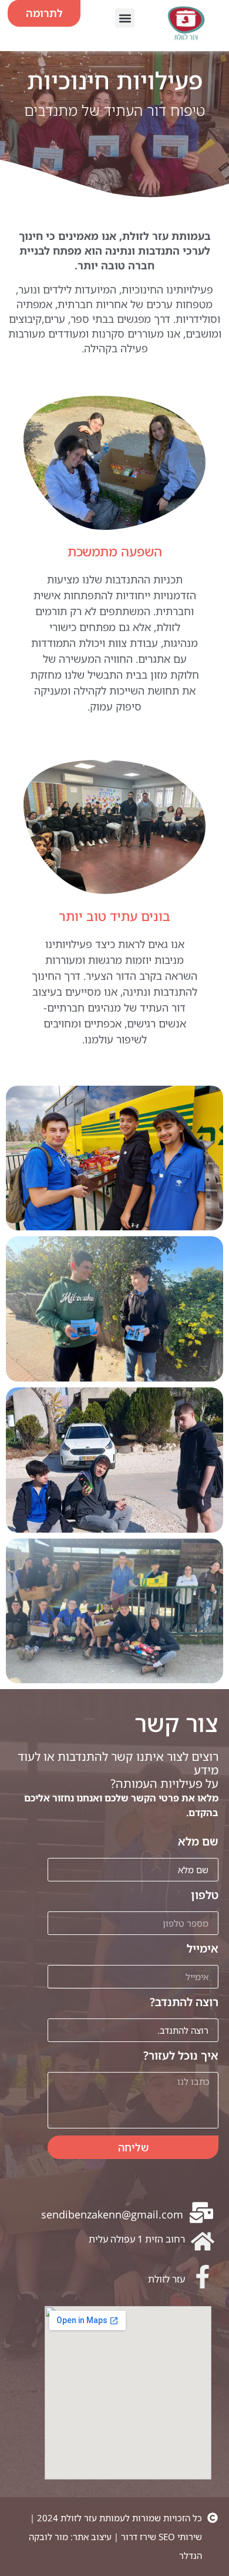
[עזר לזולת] (203, 2277)
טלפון (205, 1896)
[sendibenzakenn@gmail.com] (201, 2213)
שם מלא (198, 1842)
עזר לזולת (166, 2279)
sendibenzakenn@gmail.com (112, 2214)
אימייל (203, 1949)
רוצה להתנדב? (184, 2003)
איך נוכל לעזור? (181, 2056)
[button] (125, 18)
